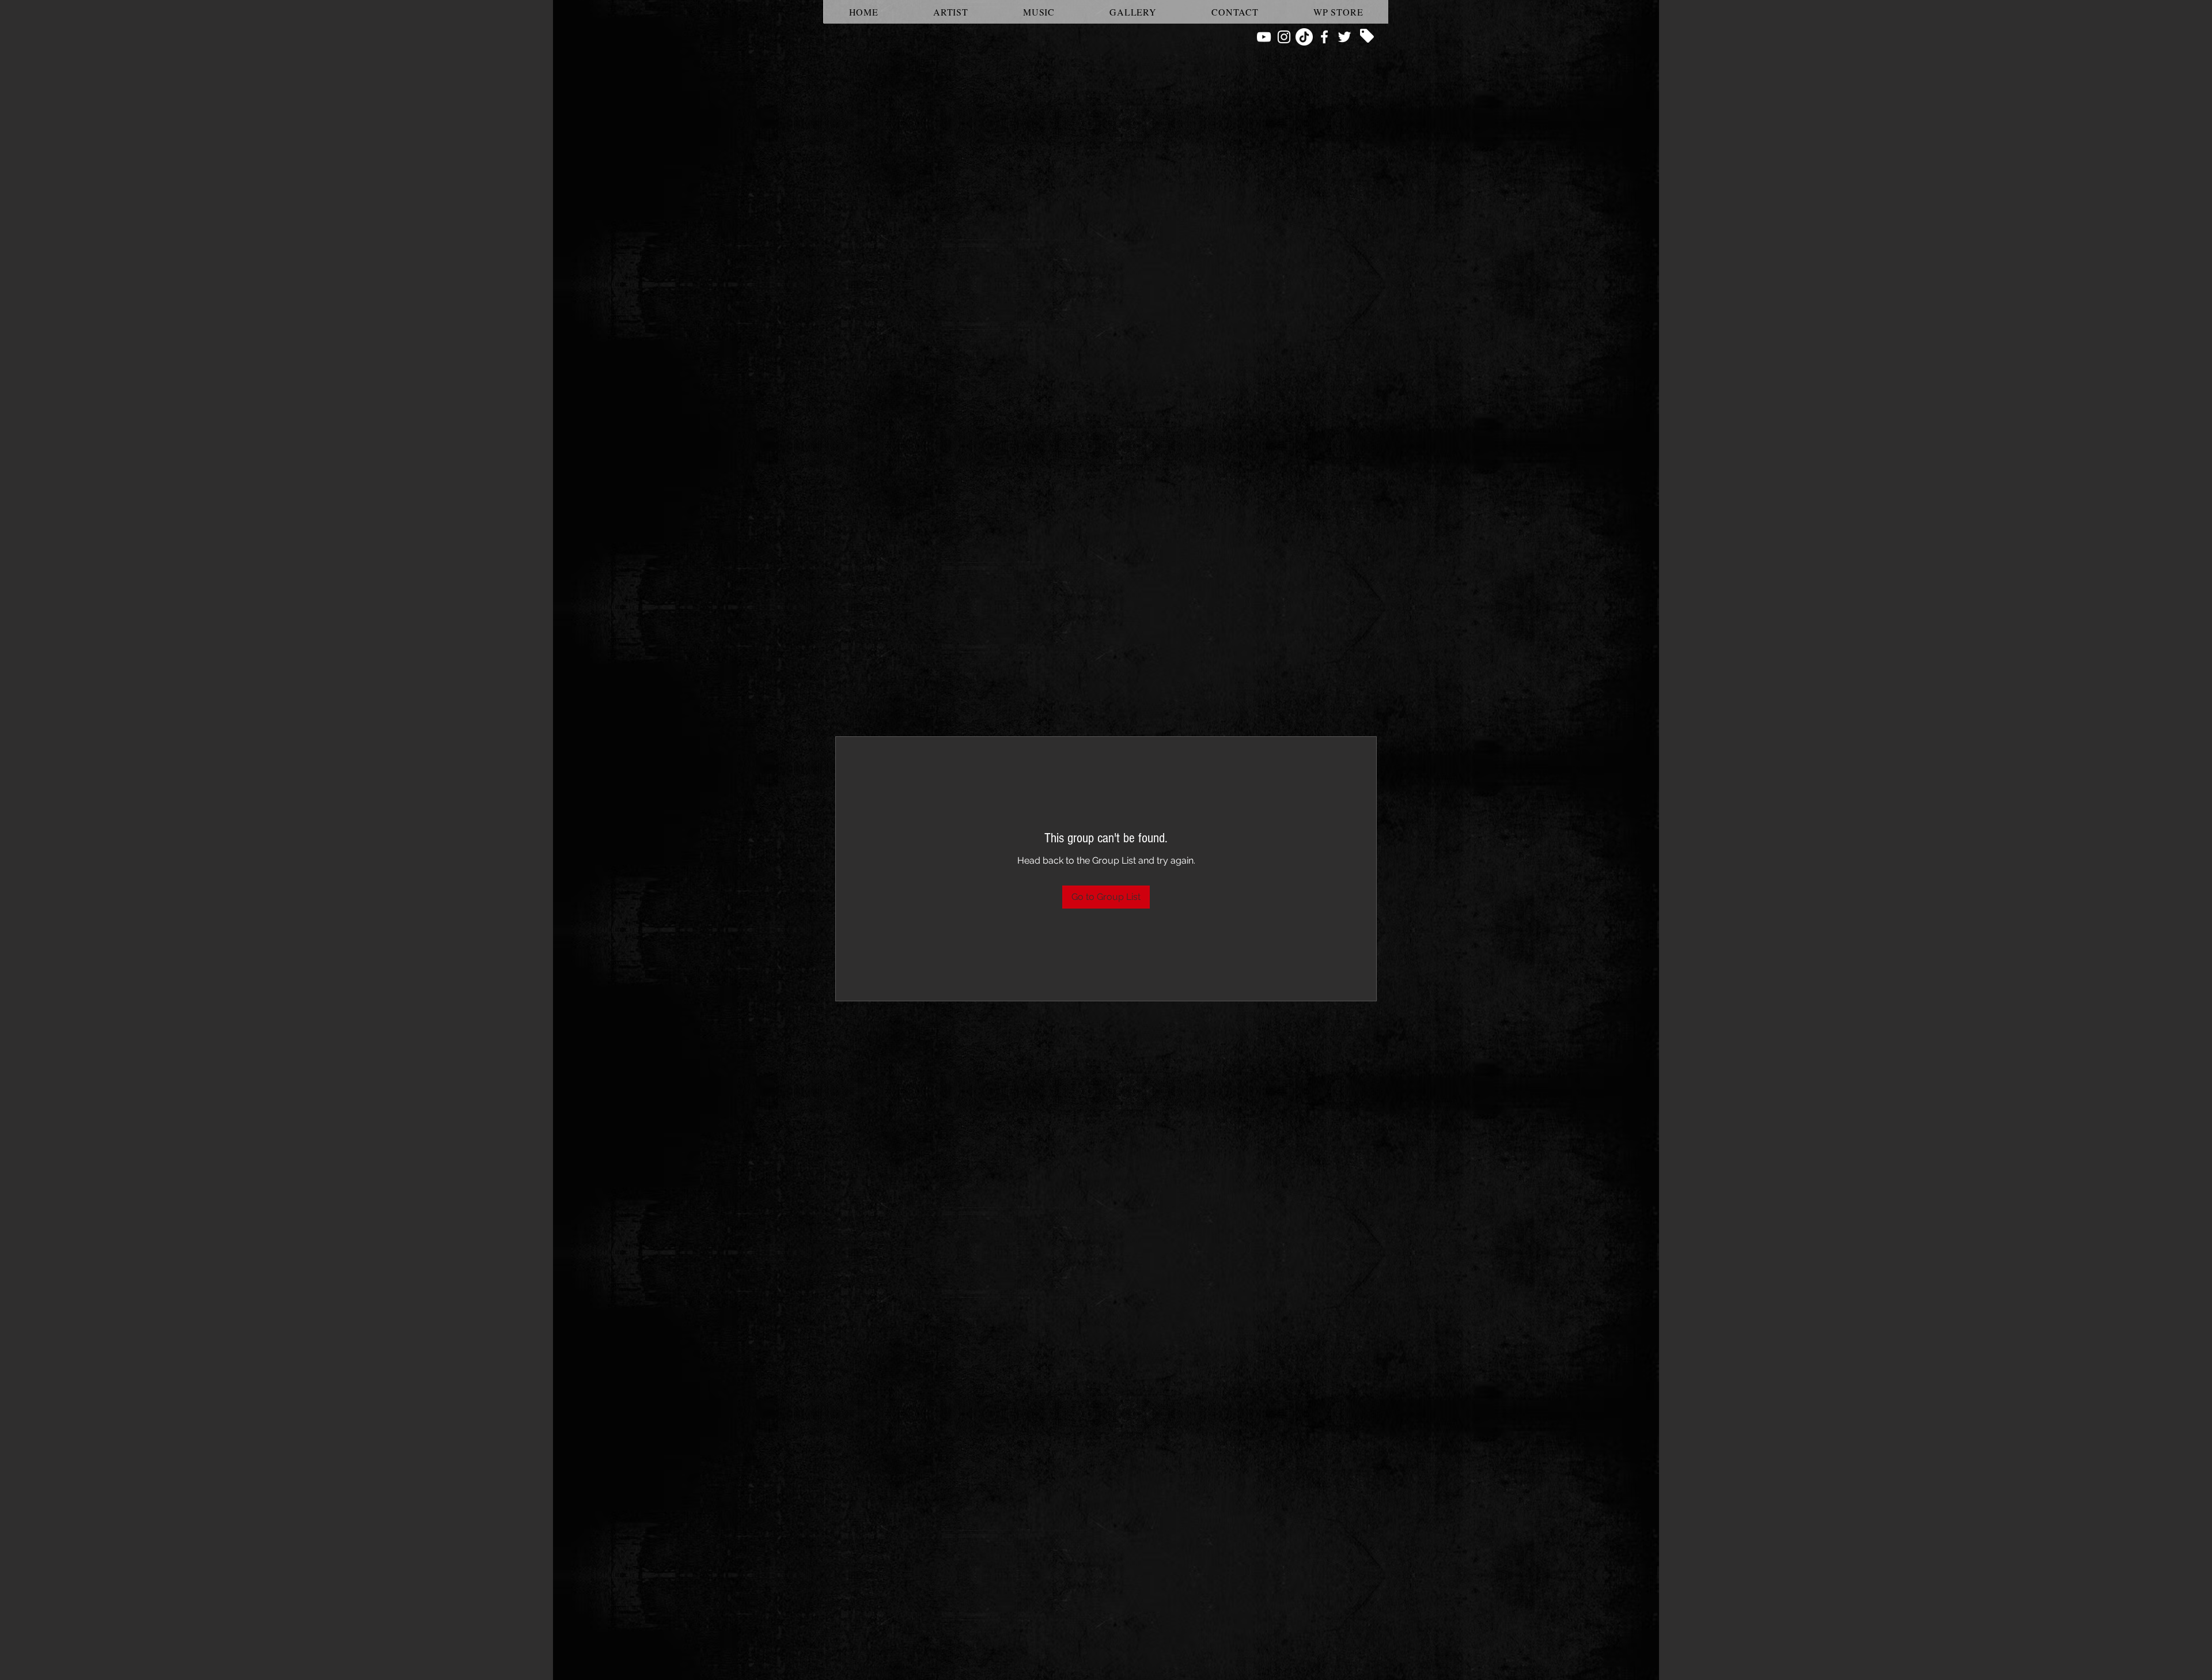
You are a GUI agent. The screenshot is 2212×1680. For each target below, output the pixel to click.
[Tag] (1367, 36)
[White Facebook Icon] (1324, 37)
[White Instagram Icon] (1284, 37)
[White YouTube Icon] (1264, 37)
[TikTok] (1304, 37)
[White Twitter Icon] (1344, 37)
